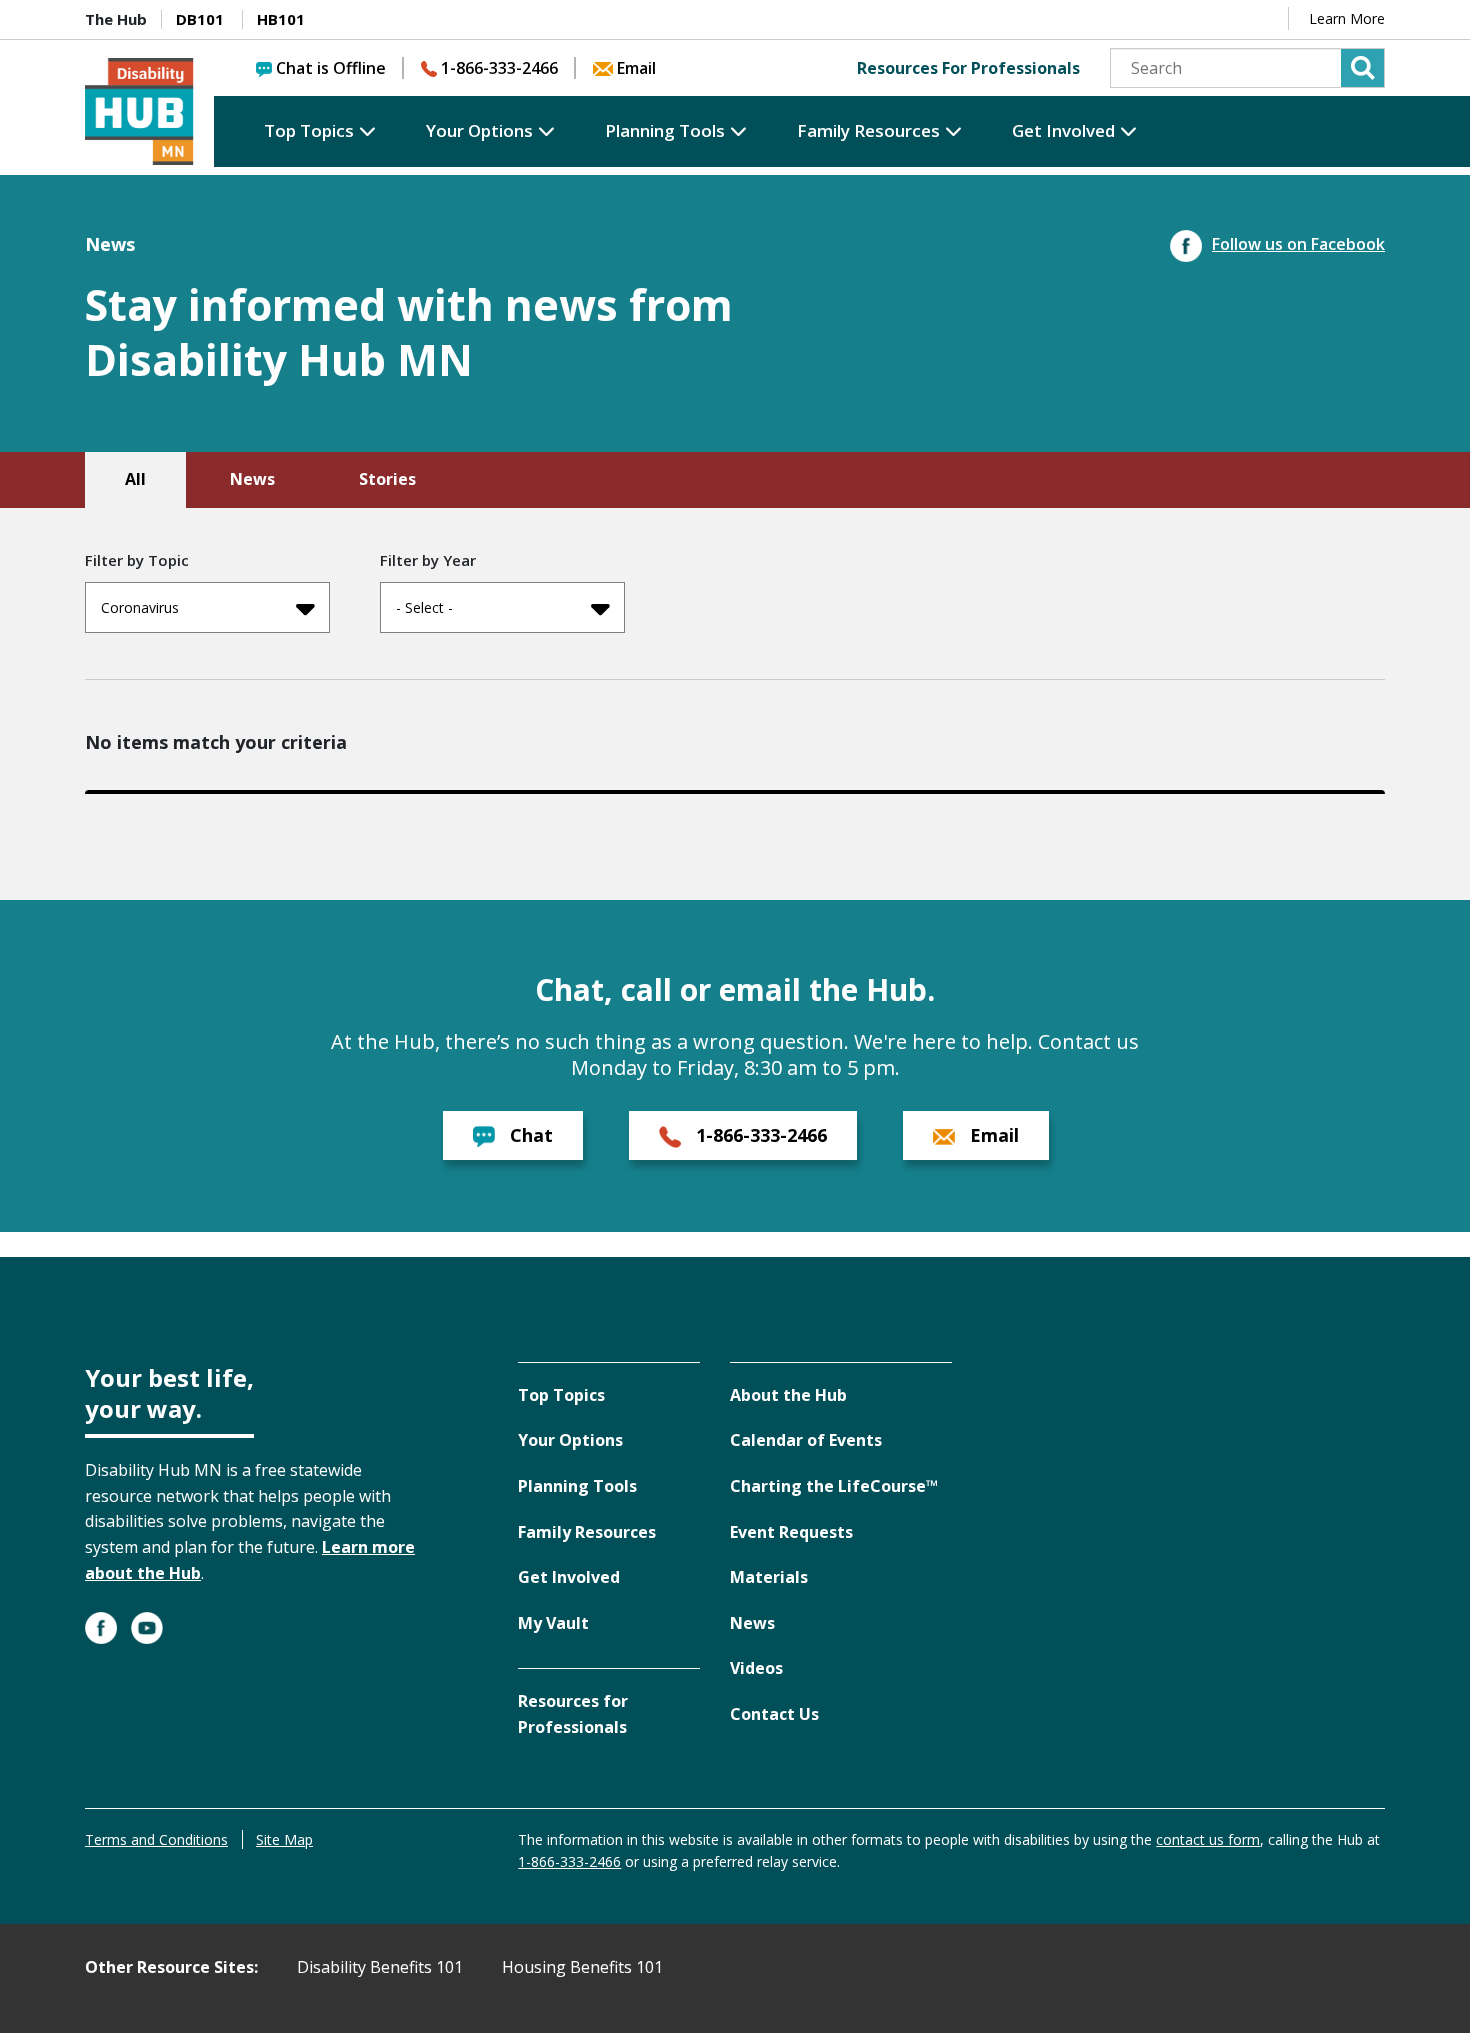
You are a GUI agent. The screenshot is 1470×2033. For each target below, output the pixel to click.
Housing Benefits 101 (582, 1967)
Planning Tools (665, 130)
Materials (769, 1577)
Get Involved (1063, 130)
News (252, 479)
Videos (756, 1668)
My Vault (553, 1623)
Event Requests (791, 1532)
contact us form (1208, 1839)
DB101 (200, 19)
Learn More (1347, 18)
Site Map (284, 1839)
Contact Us (774, 1714)
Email (636, 68)
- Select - (424, 607)
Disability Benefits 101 (380, 1967)
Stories (387, 479)
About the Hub (788, 1395)
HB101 (281, 19)
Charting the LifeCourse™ (834, 1486)
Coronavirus (140, 607)
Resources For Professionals (968, 68)
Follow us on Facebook (1298, 244)
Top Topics (309, 130)
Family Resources (868, 130)
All (135, 479)
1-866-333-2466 (499, 68)
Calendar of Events (806, 1440)
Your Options (479, 130)
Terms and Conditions (156, 1839)
